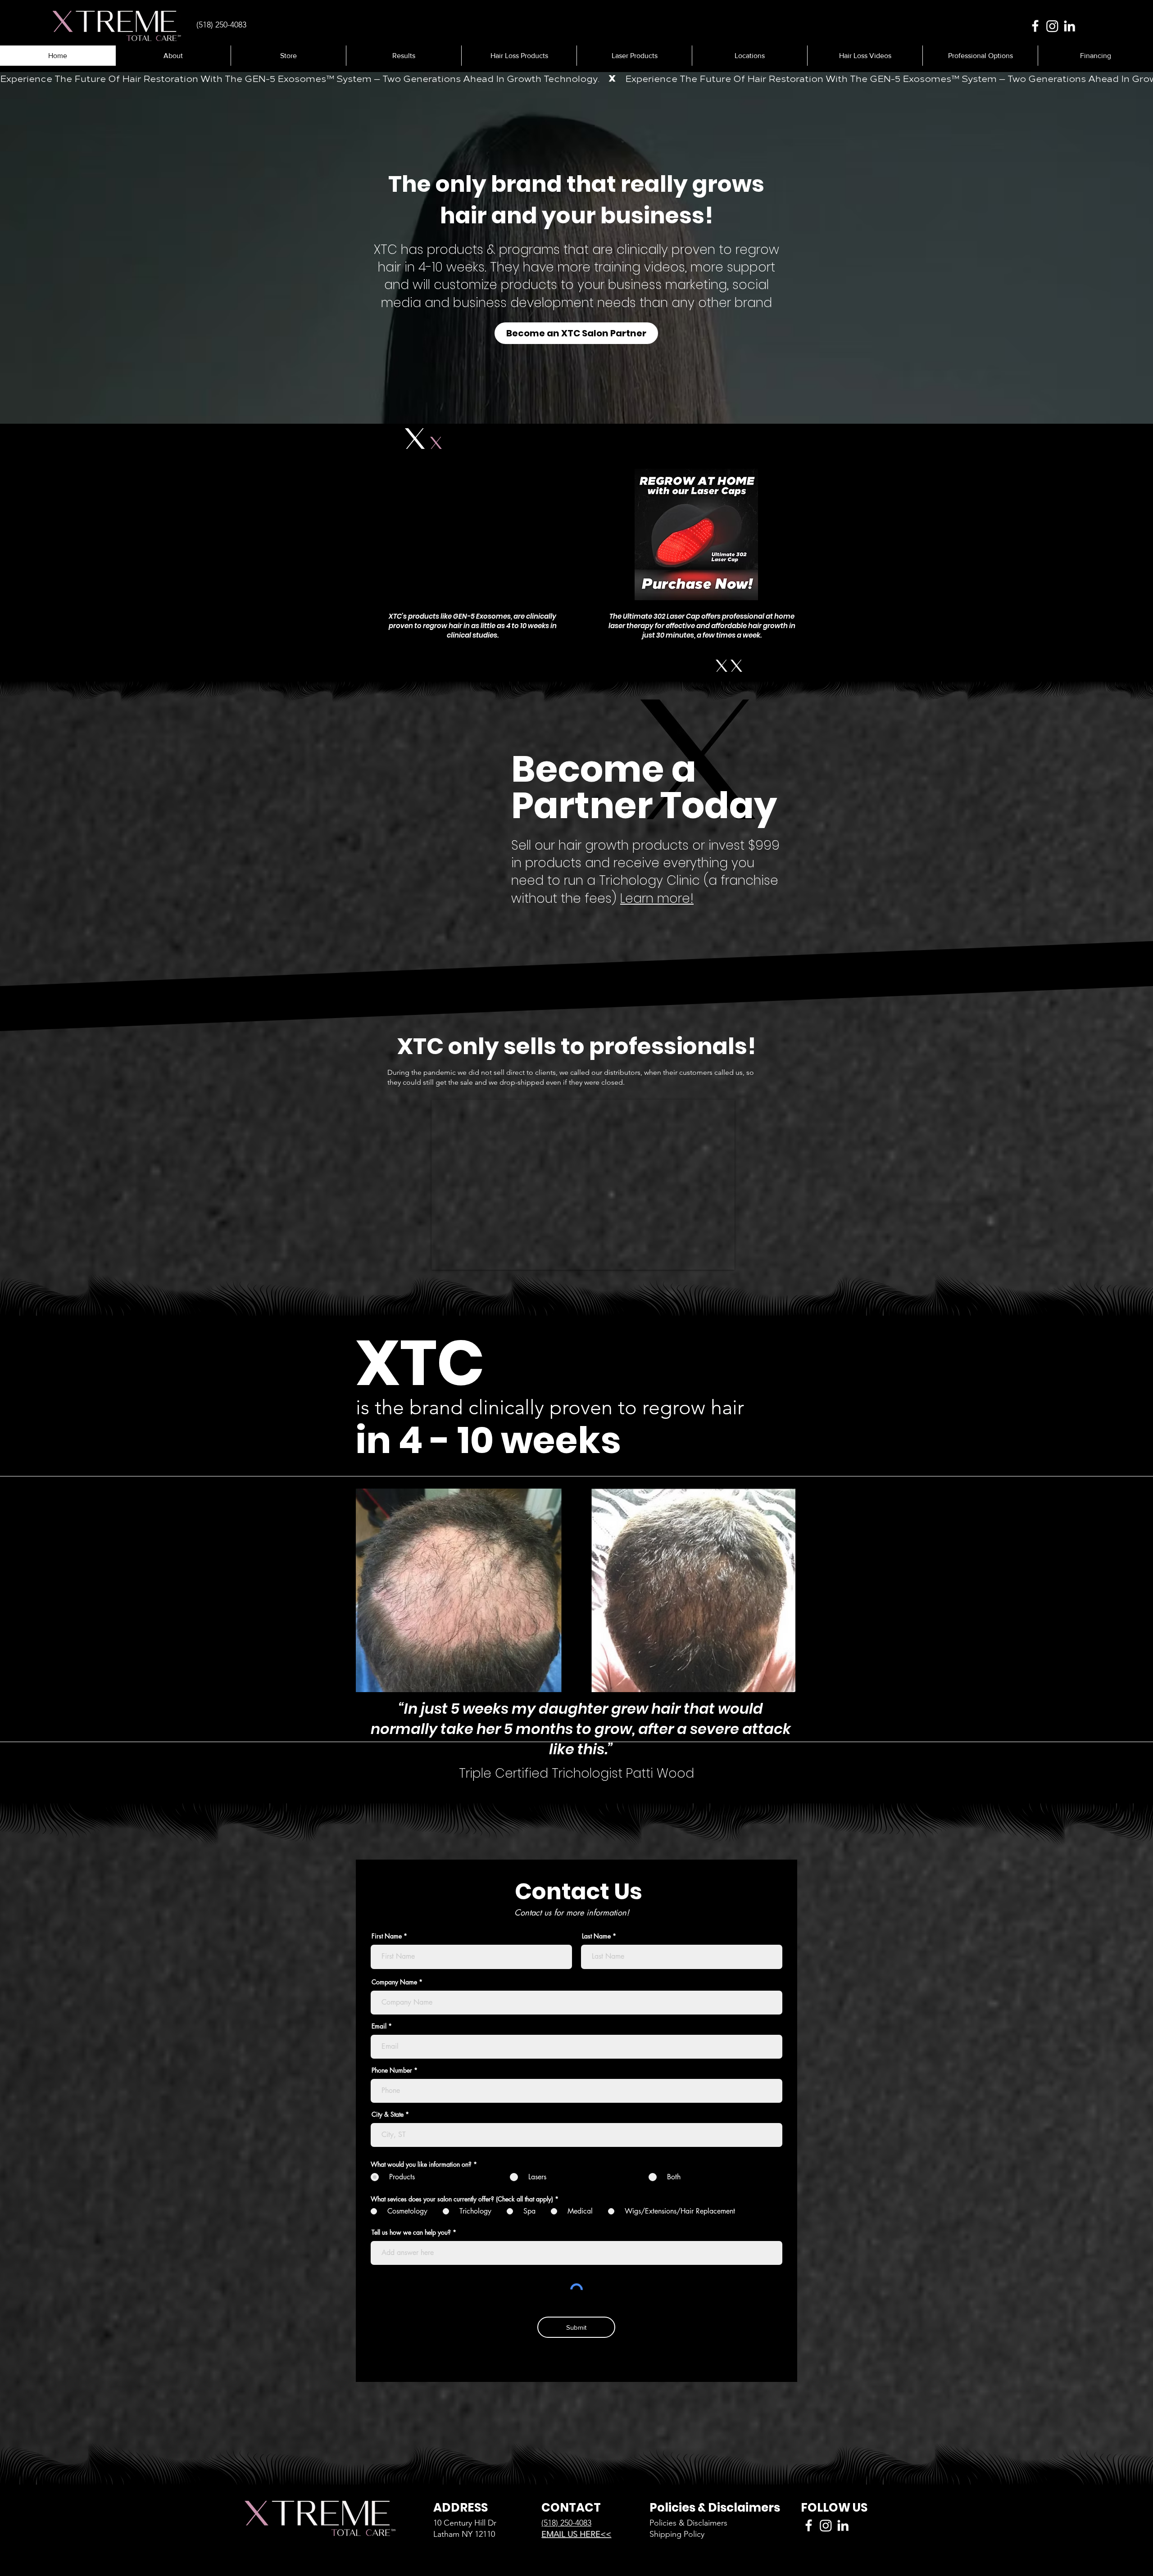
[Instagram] (1052, 26)
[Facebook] (1035, 26)
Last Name (596, 1936)
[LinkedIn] (1069, 26)
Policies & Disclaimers (688, 2523)
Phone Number (392, 2070)
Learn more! (657, 899)
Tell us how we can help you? (411, 2232)
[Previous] (51, 249)
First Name (387, 1936)
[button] (404, 56)
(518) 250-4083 (566, 2523)
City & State (388, 2114)
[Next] (1102, 249)
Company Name (394, 1982)
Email (379, 2026)
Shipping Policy (677, 2534)
